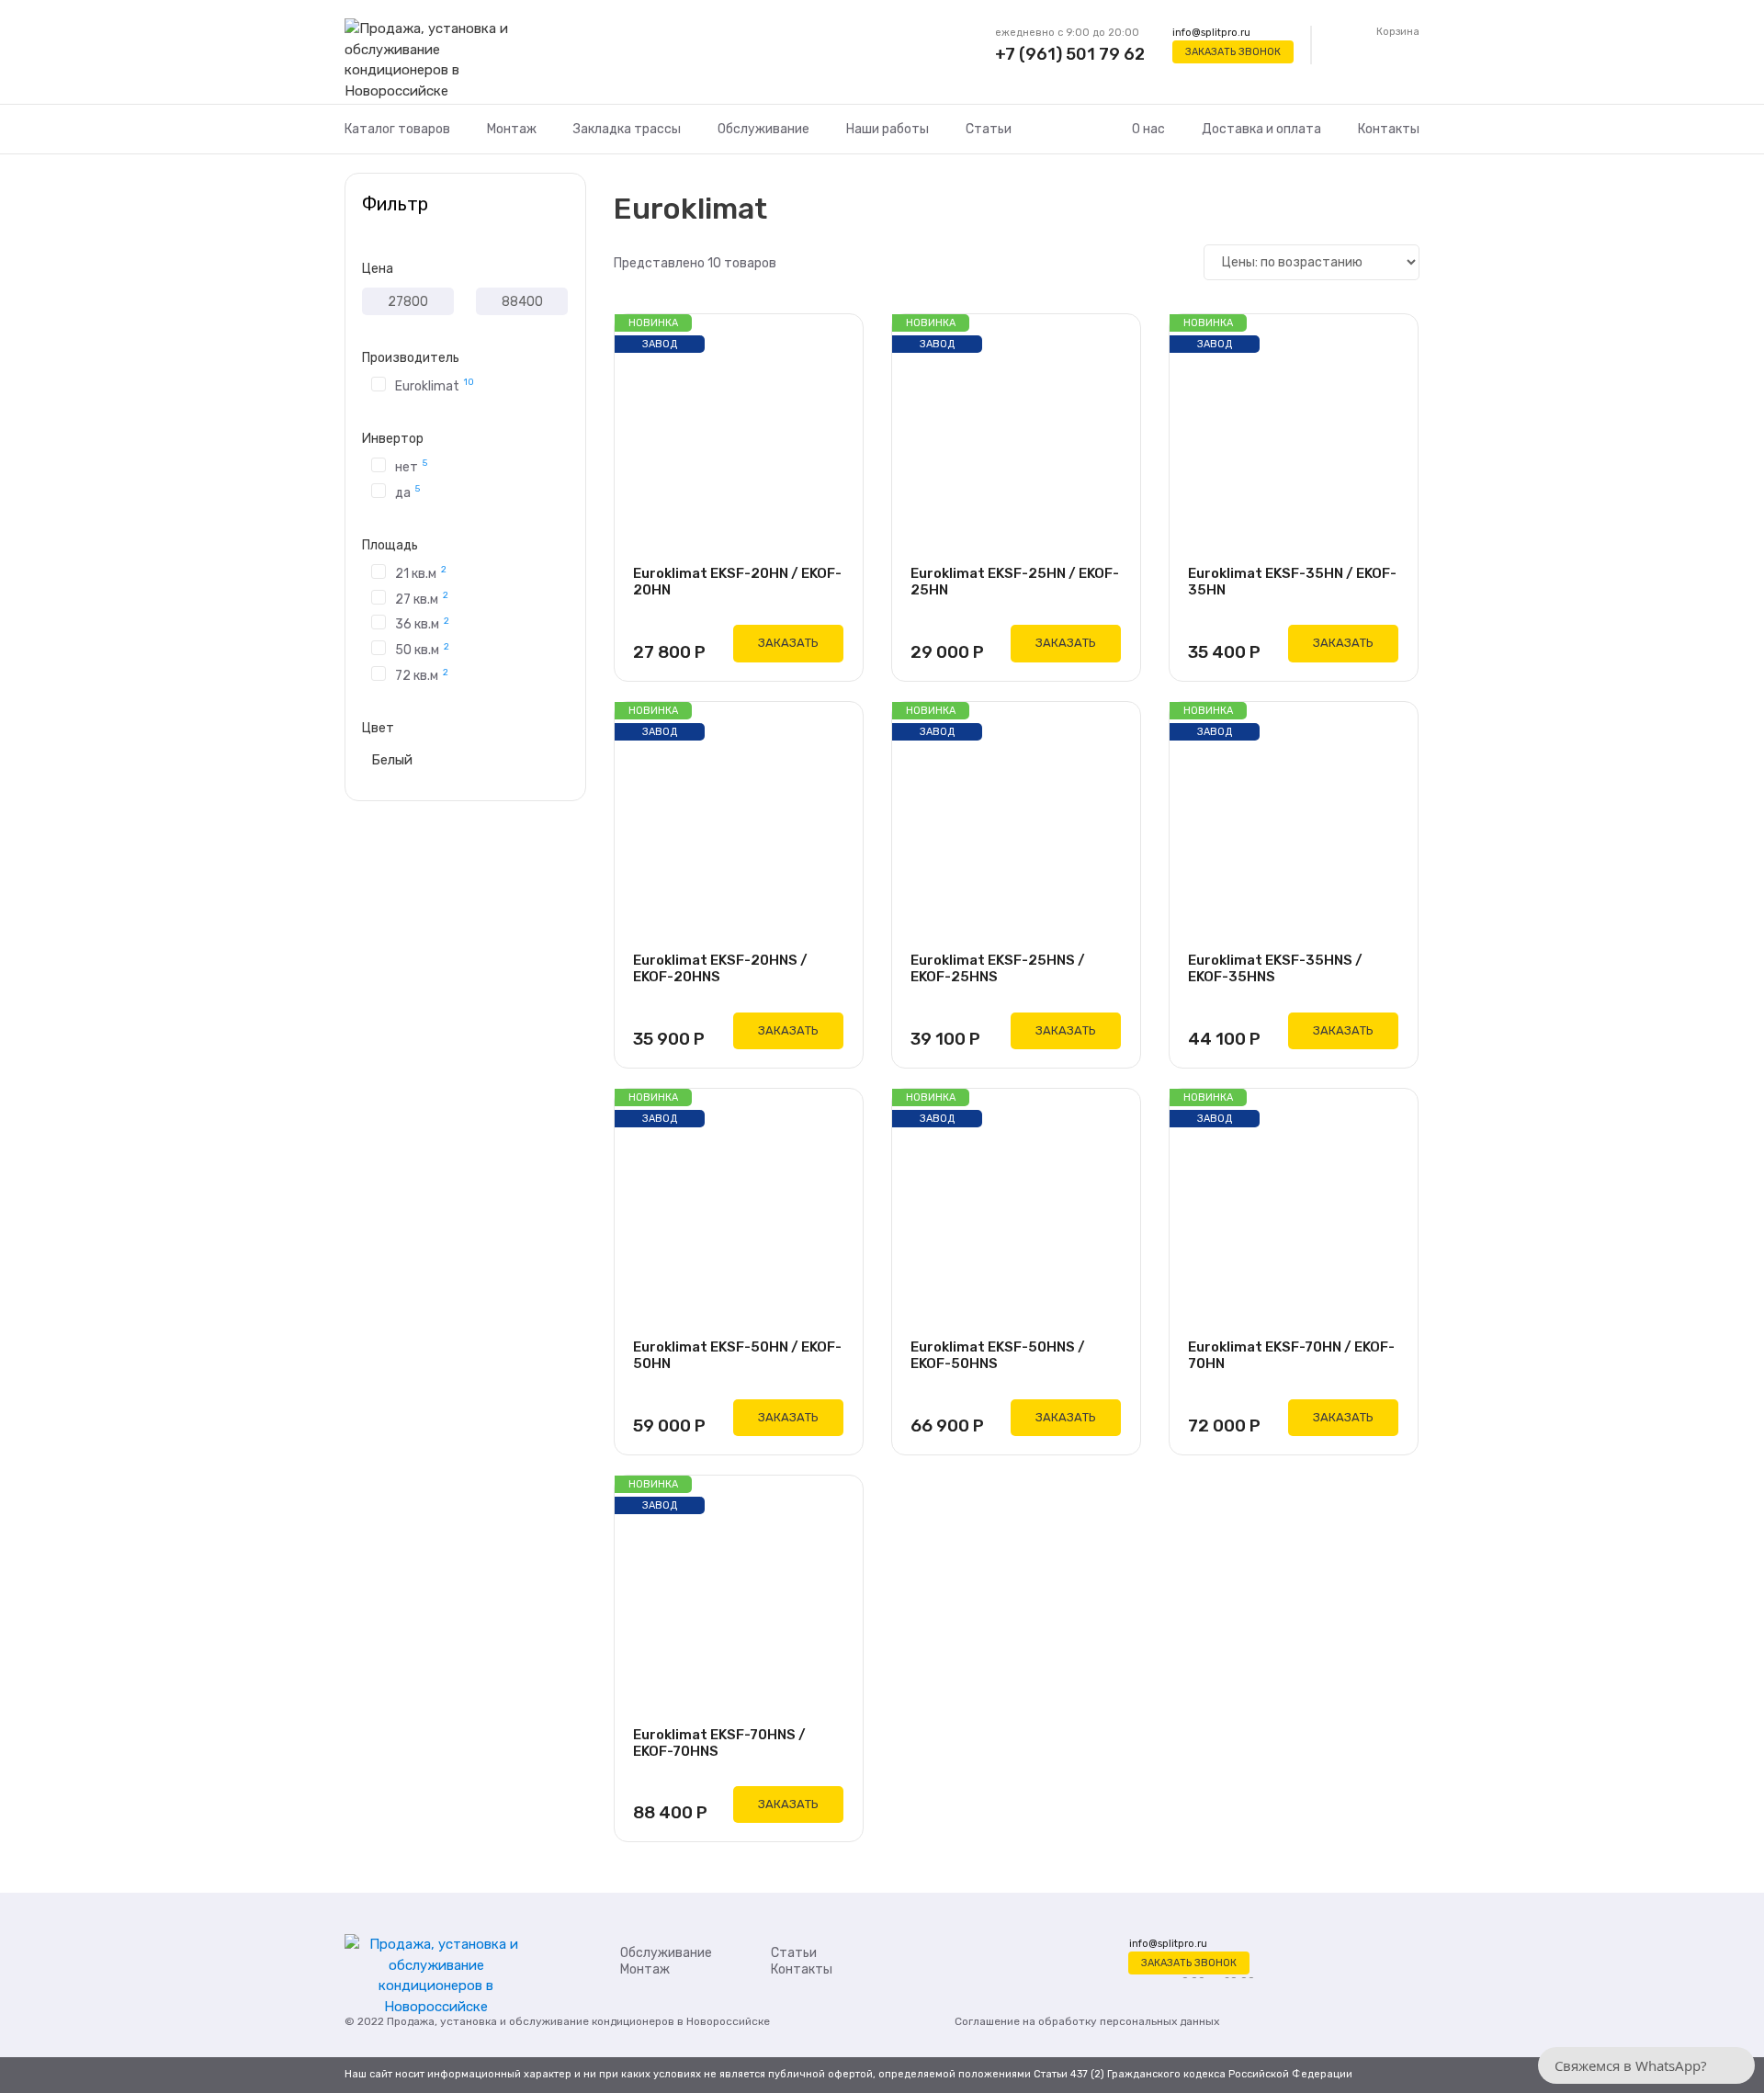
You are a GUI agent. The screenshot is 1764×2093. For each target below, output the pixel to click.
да (407, 492)
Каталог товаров (397, 129)
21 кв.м (421, 572)
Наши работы (888, 129)
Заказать (788, 643)
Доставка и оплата (1261, 129)
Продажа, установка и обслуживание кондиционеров (531, 2021)
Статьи (989, 129)
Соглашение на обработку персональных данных (1087, 2021)
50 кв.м (422, 649)
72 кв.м (422, 675)
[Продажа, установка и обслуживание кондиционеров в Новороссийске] (436, 61)
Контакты (1389, 129)
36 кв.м (422, 623)
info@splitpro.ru (1211, 33)
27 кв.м (422, 598)
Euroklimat (435, 385)
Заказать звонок (1233, 52)
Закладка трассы (627, 129)
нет (411, 466)
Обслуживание (763, 129)
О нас (1148, 129)
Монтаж (512, 129)
